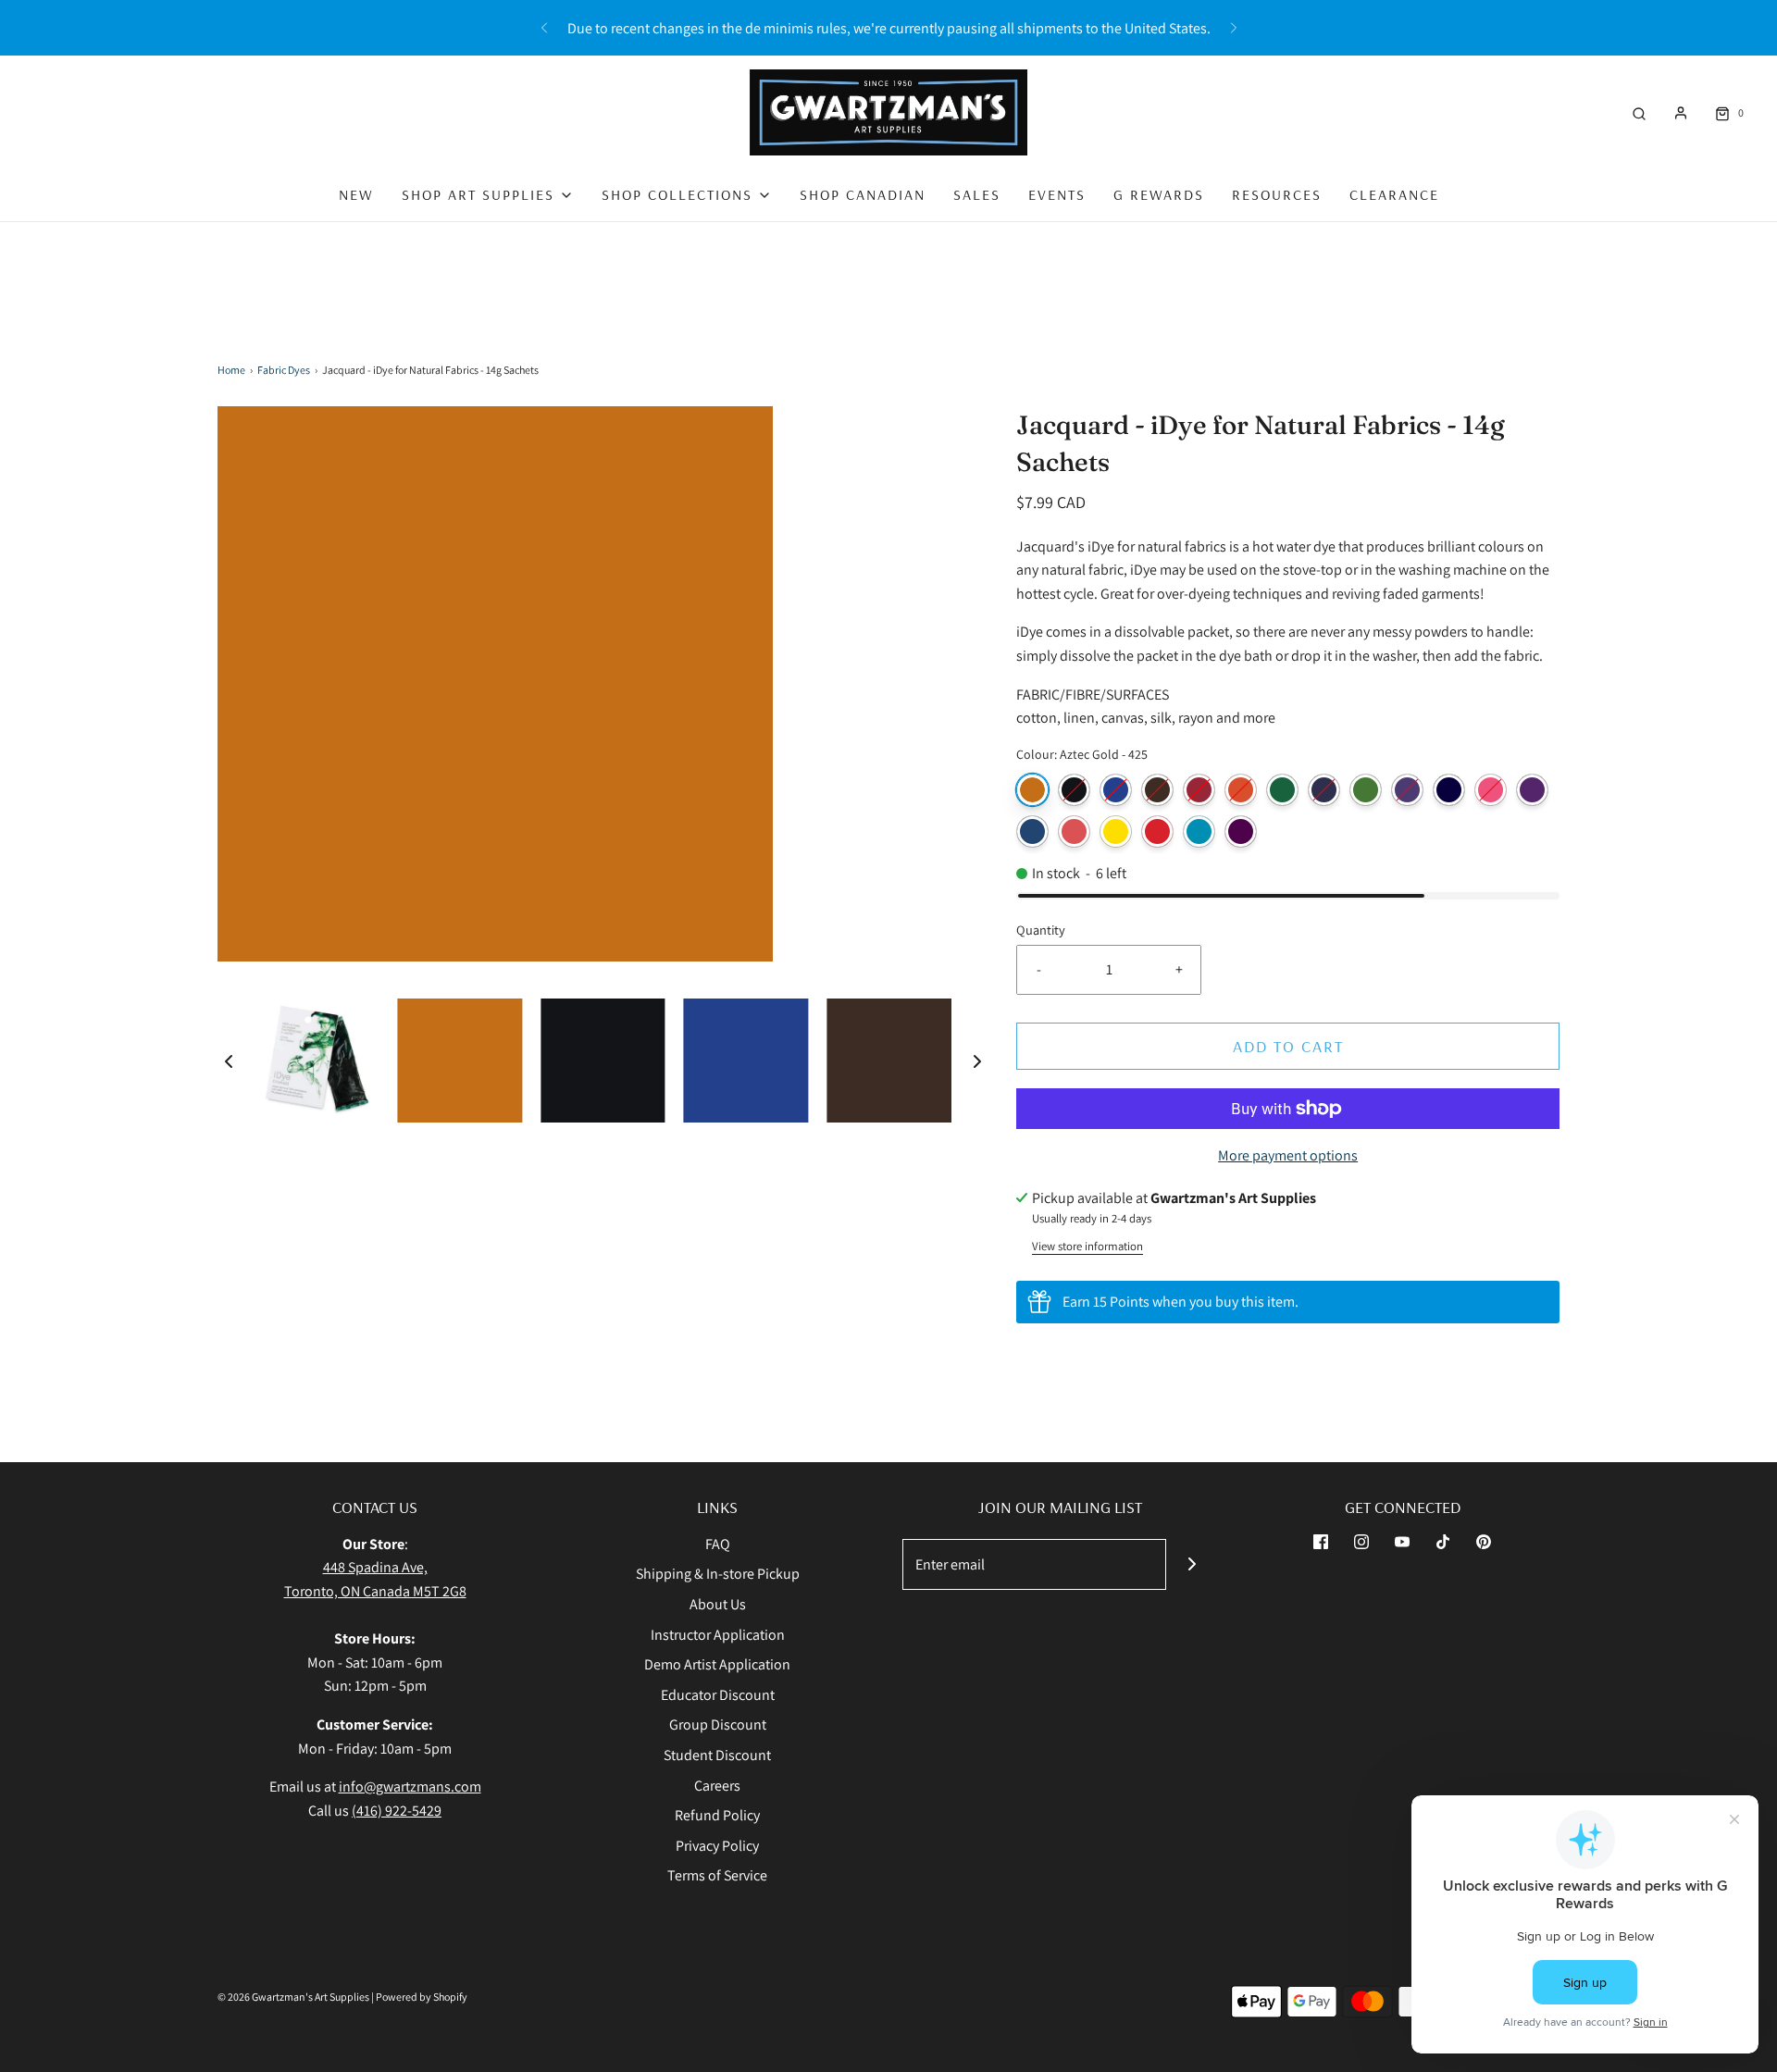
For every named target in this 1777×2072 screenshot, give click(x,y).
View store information (1087, 1246)
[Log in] (1681, 113)
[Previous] (544, 28)
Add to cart (1288, 1046)
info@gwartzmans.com (410, 1787)
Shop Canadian (863, 194)
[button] (229, 1061)
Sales (977, 194)
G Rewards (1159, 194)
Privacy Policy (717, 1846)
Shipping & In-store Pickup (718, 1574)
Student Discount (717, 1755)
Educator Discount (718, 1695)
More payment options (1288, 1155)
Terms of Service (717, 1875)
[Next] (1234, 28)
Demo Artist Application (717, 1664)
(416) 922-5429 (397, 1811)
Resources (1277, 194)
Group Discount (718, 1725)
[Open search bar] (1639, 112)
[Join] (1192, 1564)
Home (231, 370)
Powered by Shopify (422, 1997)
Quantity (1041, 930)
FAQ (718, 1544)
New (356, 194)
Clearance (1394, 194)
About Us (718, 1604)
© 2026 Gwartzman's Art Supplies (293, 1997)
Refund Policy (717, 1815)
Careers (717, 1786)
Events (1057, 194)
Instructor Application (718, 1635)
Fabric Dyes (284, 370)
